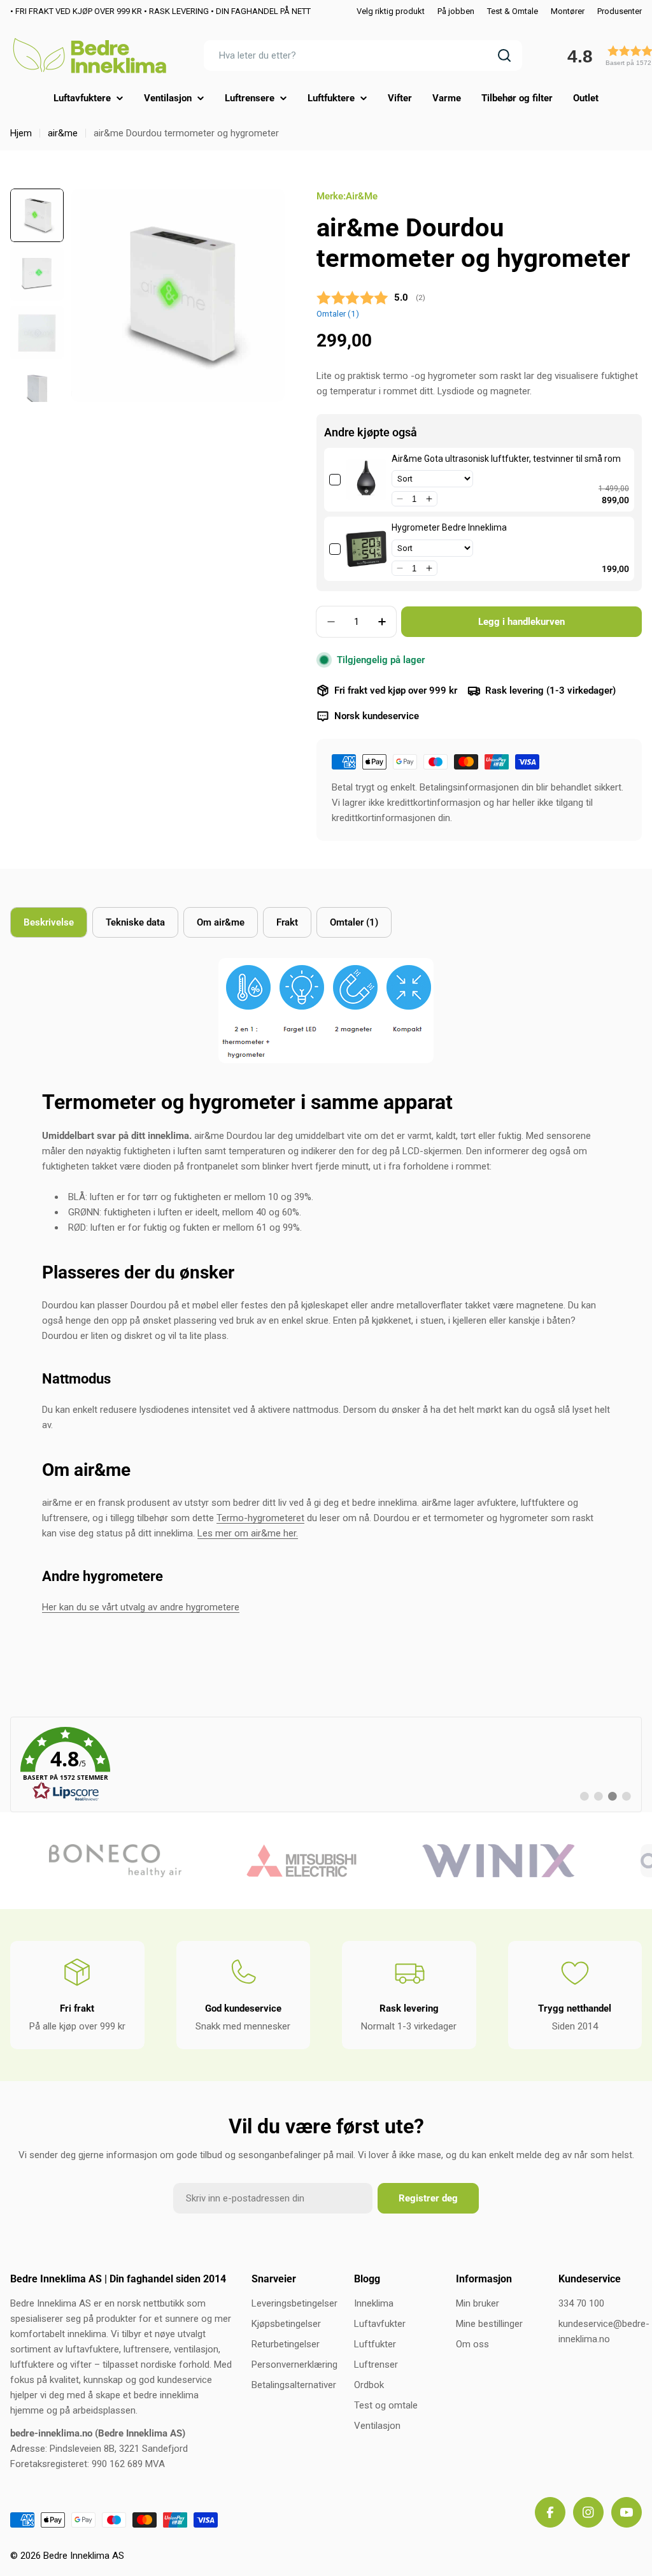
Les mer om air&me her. (248, 1533)
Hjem (21, 133)
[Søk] (504, 55)
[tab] (49, 922)
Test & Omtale (513, 11)
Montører (568, 11)
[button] (400, 499)
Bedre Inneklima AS (84, 2556)
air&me (63, 133)
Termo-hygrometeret (260, 1518)
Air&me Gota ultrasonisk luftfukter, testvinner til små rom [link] (506, 459)
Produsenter (620, 11)
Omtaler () (338, 313)
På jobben (456, 11)
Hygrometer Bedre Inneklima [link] (449, 527)
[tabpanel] (326, 1286)
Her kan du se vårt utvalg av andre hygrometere (141, 1607)
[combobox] (363, 55)
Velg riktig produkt (391, 11)
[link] (366, 480)
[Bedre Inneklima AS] (93, 1861)
